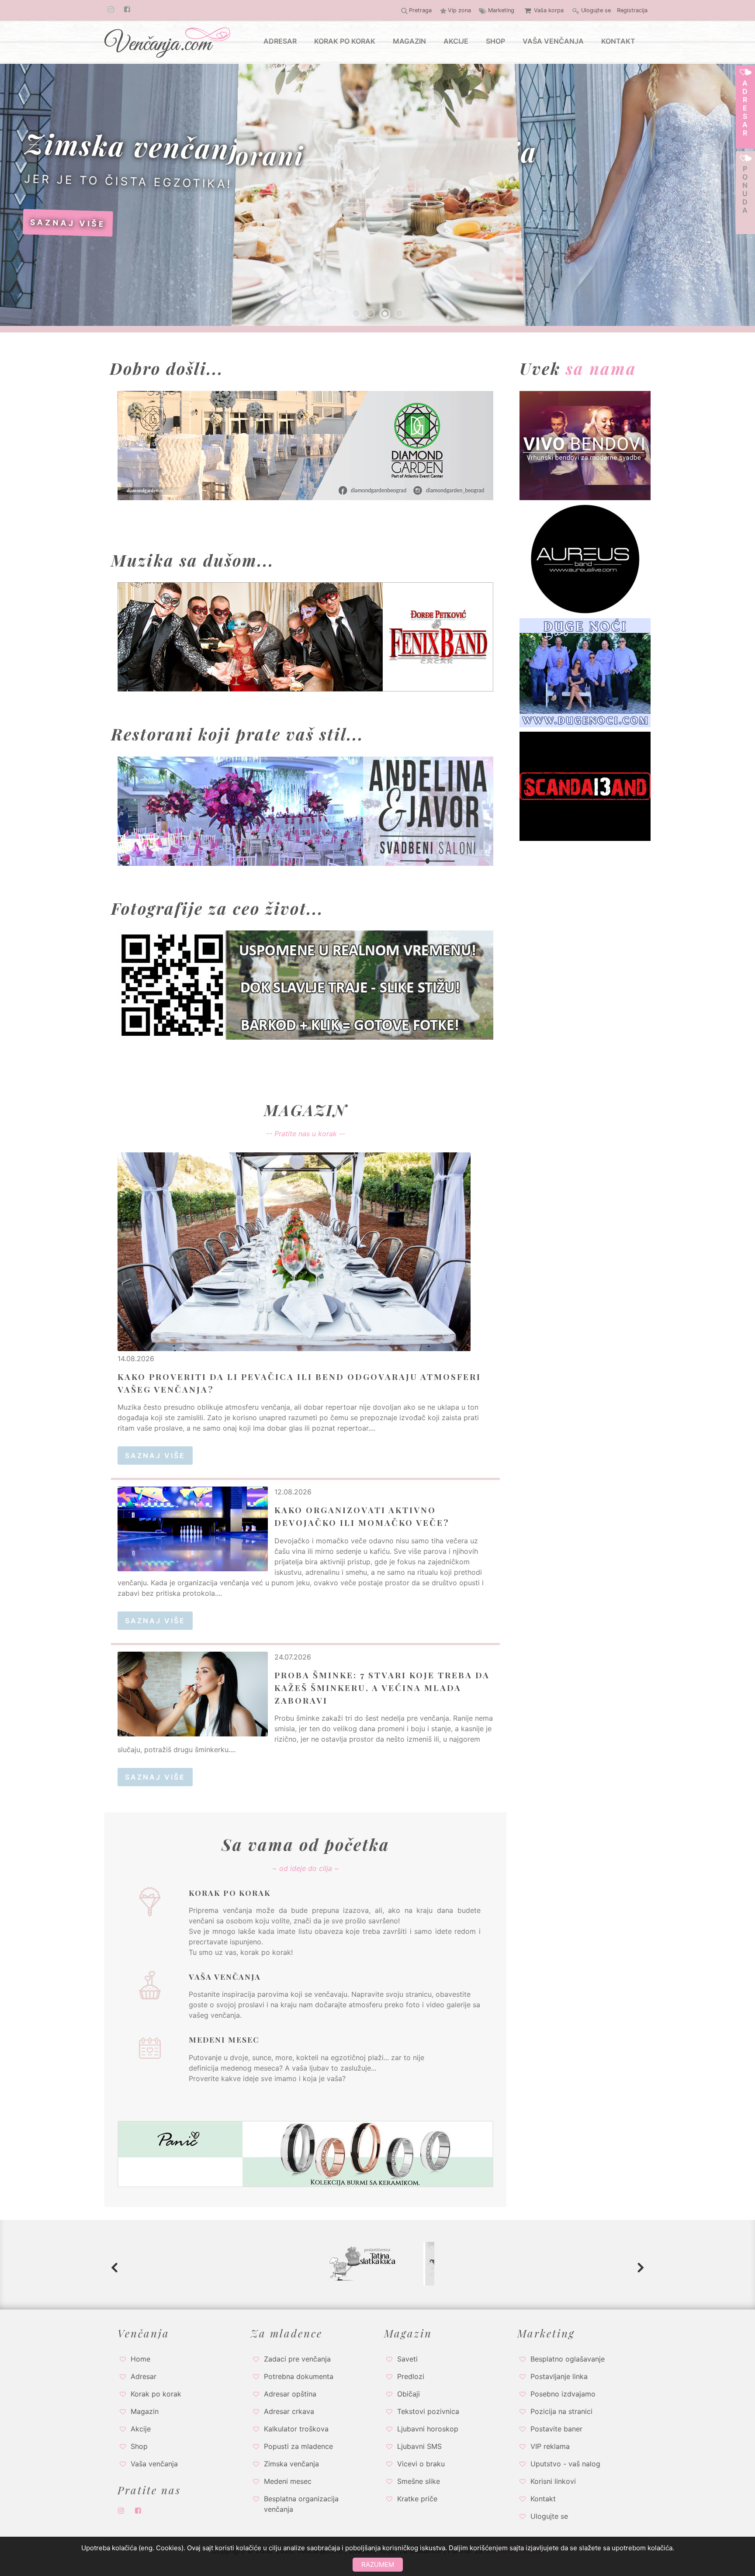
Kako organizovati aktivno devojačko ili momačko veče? (362, 1516)
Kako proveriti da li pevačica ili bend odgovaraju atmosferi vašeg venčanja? (299, 1383)
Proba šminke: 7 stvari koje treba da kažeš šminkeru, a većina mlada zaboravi (382, 1687)
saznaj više (223, 219)
